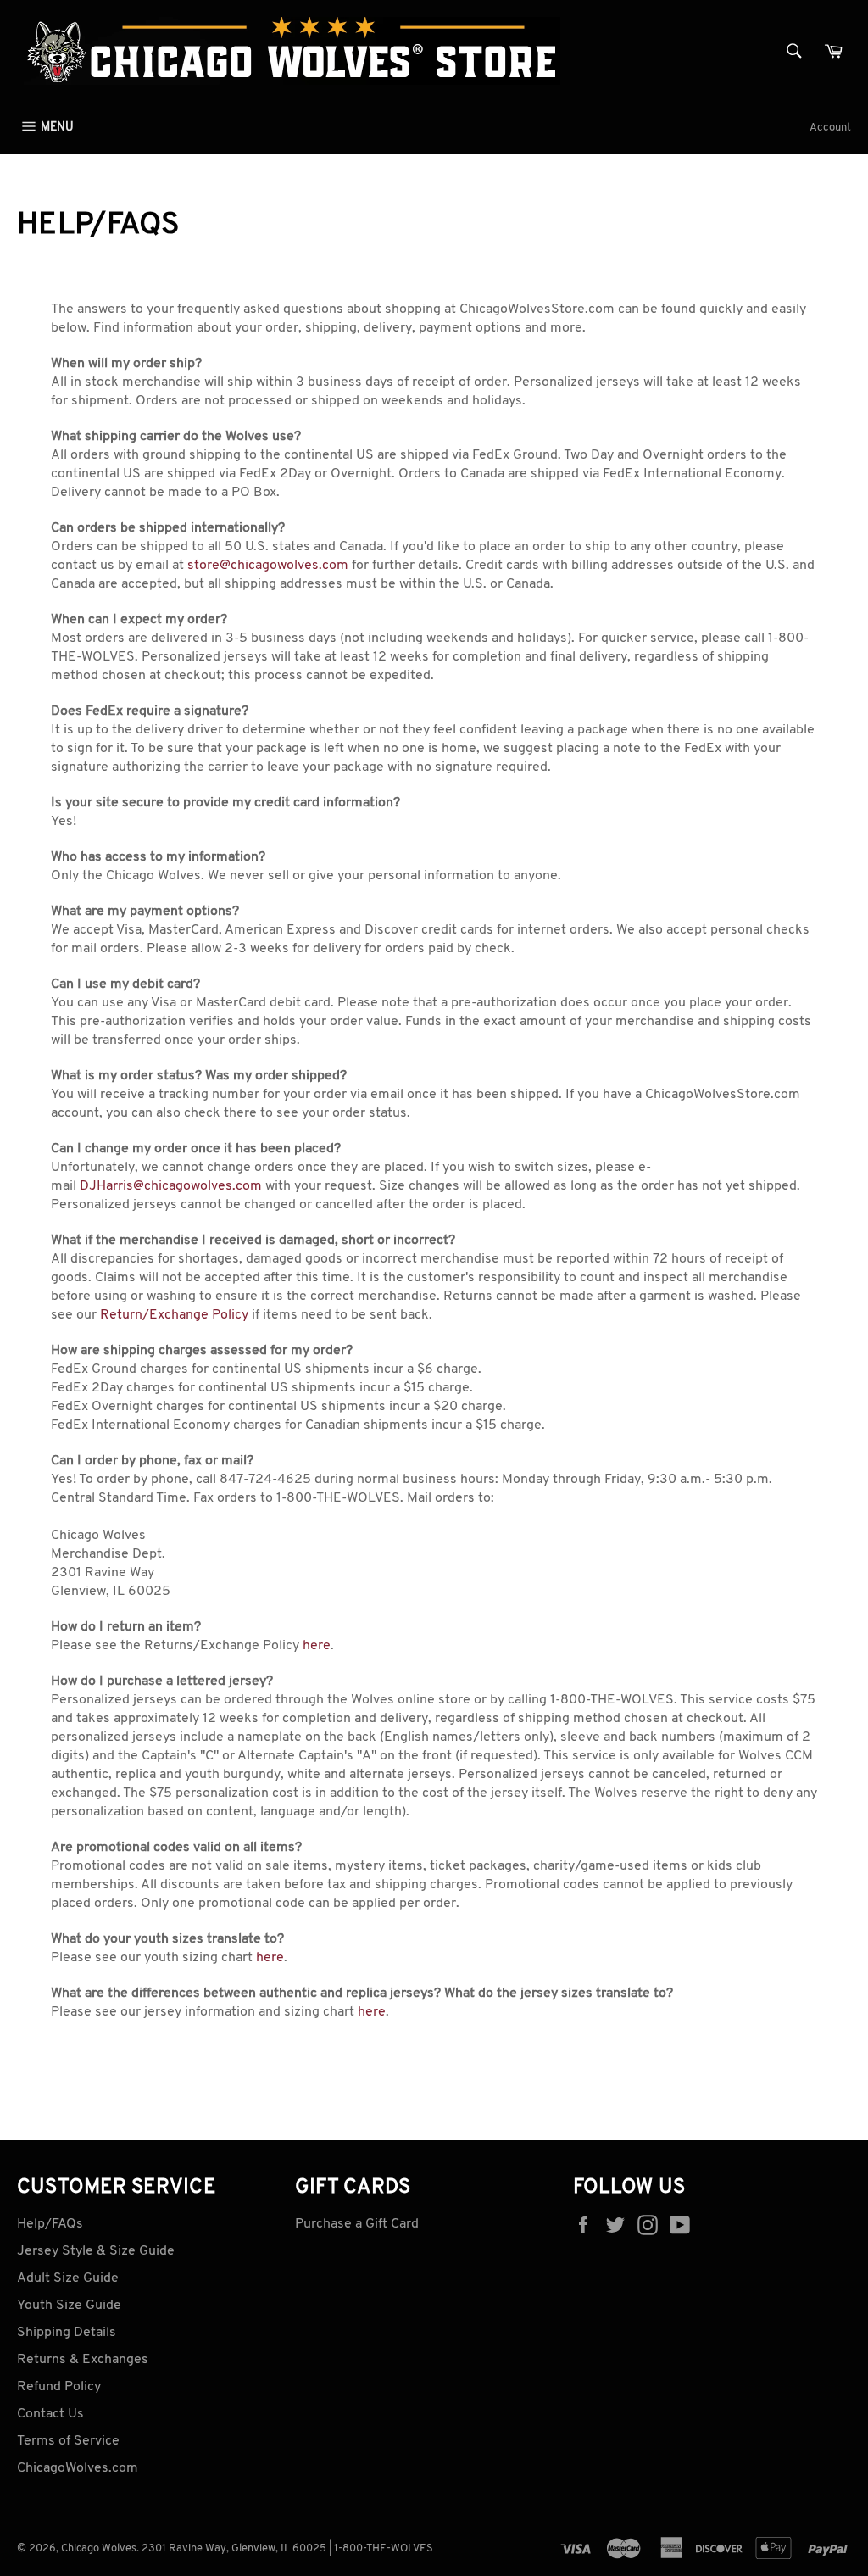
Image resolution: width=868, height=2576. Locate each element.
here (317, 1646)
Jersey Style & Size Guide (96, 2251)
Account (830, 128)
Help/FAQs (50, 2224)
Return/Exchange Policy (174, 1315)
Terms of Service (68, 2441)
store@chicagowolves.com (268, 566)
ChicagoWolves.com (78, 2468)
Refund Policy (59, 2387)
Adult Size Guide (68, 2278)
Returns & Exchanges (83, 2360)
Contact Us (50, 2414)
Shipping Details (67, 2333)
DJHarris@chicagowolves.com (171, 1186)
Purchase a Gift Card (357, 2224)
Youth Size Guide (69, 2306)
